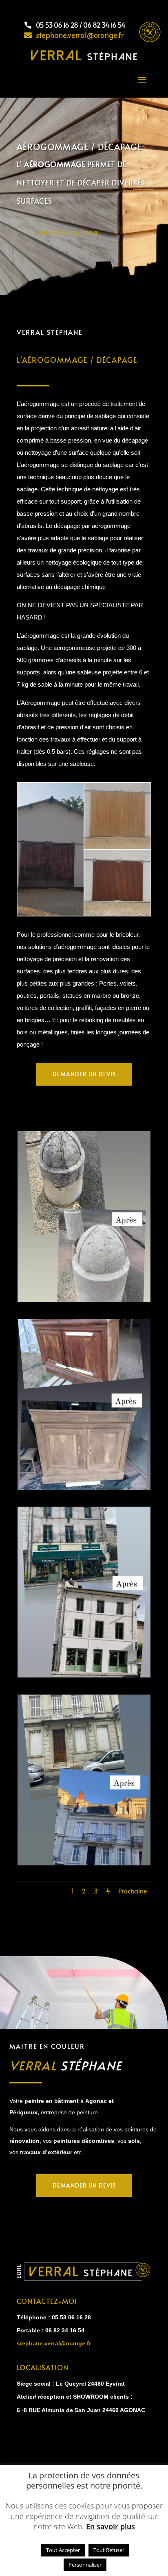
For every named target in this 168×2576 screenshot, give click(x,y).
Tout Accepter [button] (63, 2550)
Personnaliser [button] (85, 2565)
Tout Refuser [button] (109, 2550)
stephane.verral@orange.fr (54, 2343)
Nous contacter (66, 233)
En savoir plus (111, 2527)
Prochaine (133, 1891)
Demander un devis (84, 1074)
